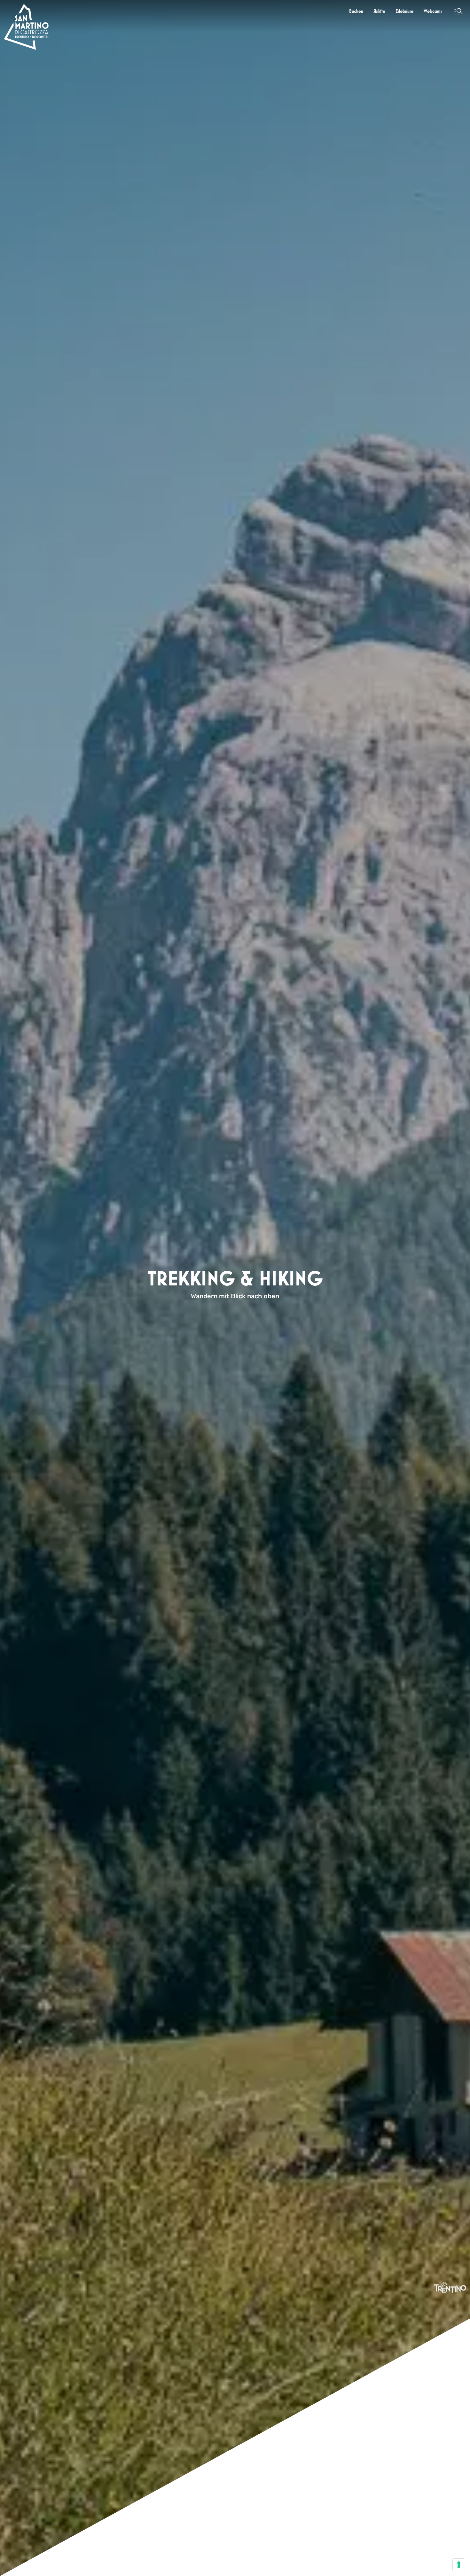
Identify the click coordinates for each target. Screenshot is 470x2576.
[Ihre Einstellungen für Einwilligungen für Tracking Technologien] (459, 2565)
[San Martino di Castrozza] (26, 27)
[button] (458, 11)
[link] (356, 11)
